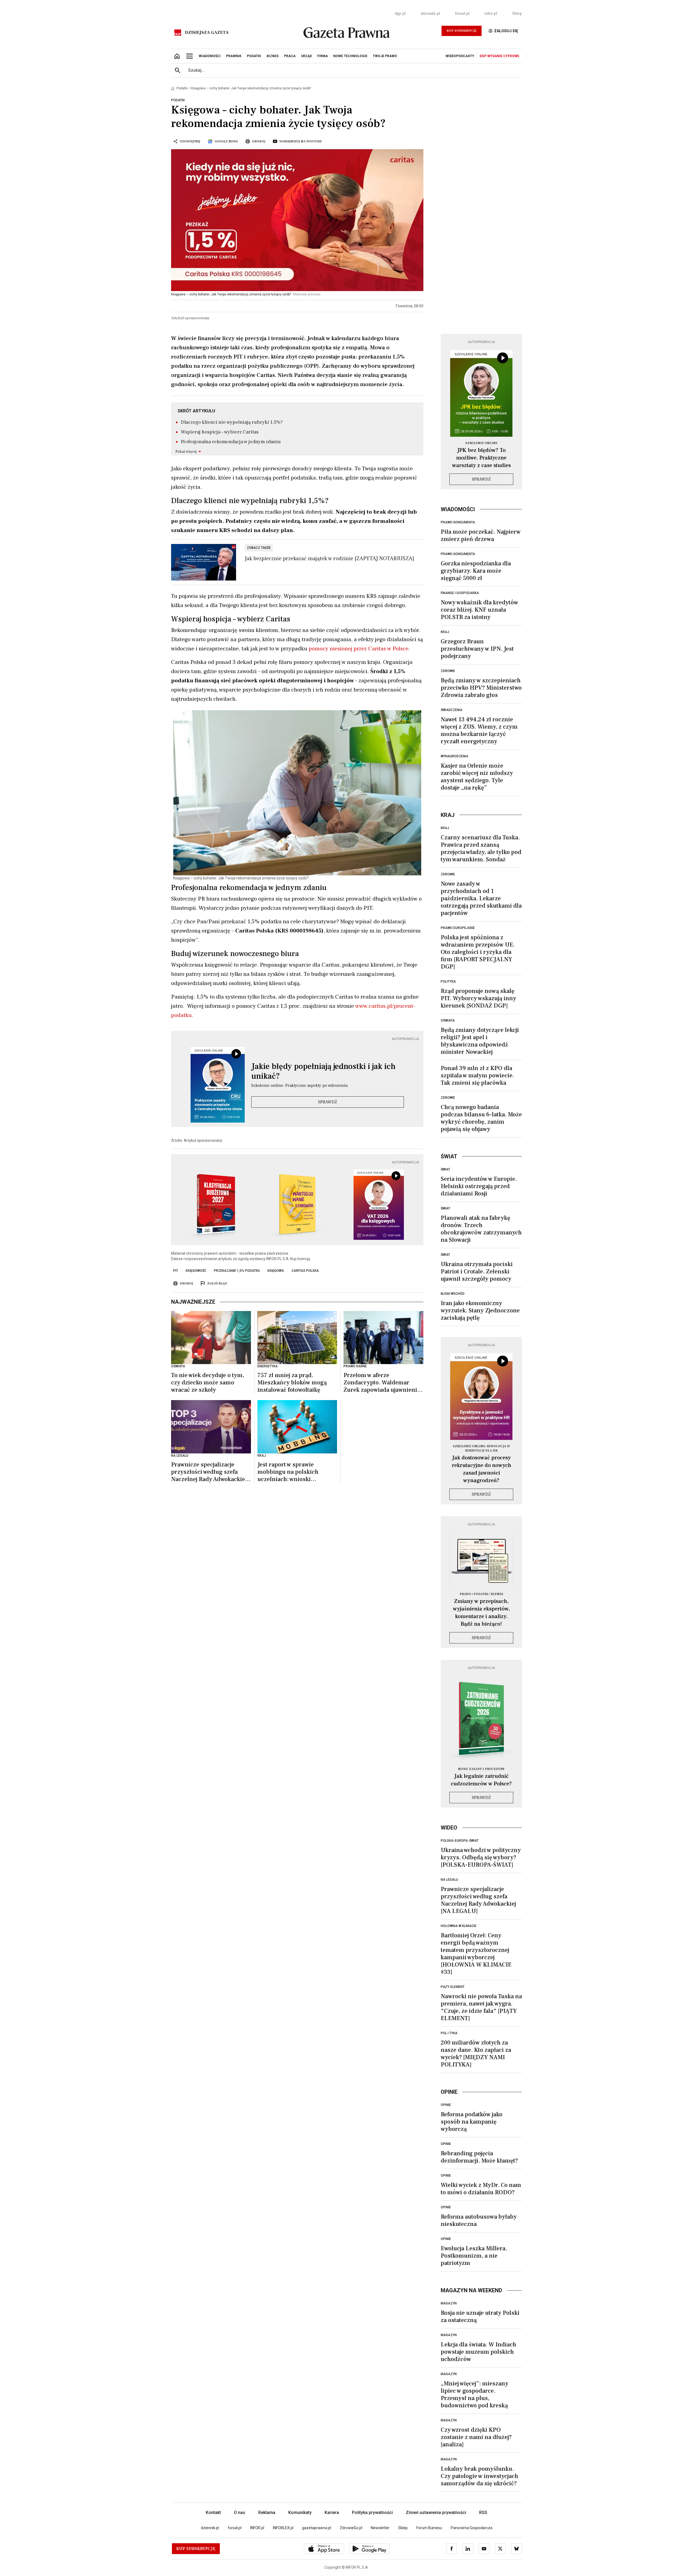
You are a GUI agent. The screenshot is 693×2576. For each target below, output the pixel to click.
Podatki (182, 88)
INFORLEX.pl (283, 2528)
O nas (240, 2513)
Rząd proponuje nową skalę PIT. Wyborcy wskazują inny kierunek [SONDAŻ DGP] (478, 998)
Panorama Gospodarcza (472, 2528)
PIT (176, 1271)
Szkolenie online (481, 443)
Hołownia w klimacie (459, 1926)
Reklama (267, 2513)
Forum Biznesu (429, 2528)
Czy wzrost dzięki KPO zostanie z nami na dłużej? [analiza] (476, 2437)
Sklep (517, 14)
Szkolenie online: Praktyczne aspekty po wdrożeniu (300, 1085)
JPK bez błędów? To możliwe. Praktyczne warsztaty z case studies (481, 458)
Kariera (332, 2513)
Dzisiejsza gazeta (207, 32)
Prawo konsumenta (458, 522)
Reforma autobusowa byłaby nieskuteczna (479, 2220)
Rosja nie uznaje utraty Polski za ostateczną (480, 2316)
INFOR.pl (257, 2528)
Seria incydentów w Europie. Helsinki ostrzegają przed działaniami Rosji (479, 1186)
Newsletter (380, 2528)
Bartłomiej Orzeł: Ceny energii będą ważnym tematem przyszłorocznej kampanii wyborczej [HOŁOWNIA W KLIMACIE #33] (476, 1954)
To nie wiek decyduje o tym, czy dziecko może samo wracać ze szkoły (208, 1383)
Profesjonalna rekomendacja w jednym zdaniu (231, 442)
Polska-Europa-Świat (460, 1841)
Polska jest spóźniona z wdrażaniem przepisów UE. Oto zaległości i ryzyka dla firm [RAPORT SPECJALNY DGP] (478, 952)
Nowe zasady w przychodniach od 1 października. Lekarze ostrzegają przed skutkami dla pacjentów (481, 898)
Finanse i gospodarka (460, 593)
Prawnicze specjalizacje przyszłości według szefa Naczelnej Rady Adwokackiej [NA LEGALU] (209, 1472)
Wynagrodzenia (455, 756)
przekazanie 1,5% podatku (237, 1271)
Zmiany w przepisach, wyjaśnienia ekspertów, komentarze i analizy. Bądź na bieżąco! (481, 1613)
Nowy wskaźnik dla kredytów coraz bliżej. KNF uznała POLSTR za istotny (479, 610)
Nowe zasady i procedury (481, 1769)
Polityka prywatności (372, 2513)
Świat (445, 1169)
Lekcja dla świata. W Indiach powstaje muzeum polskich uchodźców (478, 2352)
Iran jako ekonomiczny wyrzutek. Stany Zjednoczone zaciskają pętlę (480, 1310)
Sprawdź (328, 1102)
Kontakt (213, 2513)
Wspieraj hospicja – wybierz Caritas (220, 432)
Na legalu (449, 1880)
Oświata (448, 1020)
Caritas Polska (305, 1271)
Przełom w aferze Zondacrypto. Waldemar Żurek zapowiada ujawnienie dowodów (382, 1383)
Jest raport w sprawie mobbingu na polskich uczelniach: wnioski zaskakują (288, 1472)
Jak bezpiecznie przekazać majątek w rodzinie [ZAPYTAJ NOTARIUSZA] (329, 559)
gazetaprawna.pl (317, 2528)
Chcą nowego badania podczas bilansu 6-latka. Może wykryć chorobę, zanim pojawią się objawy (481, 1118)
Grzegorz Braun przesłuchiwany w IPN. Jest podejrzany (477, 649)
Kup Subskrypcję (462, 31)
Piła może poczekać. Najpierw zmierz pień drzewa (481, 535)
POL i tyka (449, 2033)
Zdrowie (448, 671)
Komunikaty (300, 2513)
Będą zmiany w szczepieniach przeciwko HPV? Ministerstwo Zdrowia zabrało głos (481, 688)
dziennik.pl (430, 14)
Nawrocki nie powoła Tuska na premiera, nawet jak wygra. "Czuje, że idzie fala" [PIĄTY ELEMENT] (481, 2007)
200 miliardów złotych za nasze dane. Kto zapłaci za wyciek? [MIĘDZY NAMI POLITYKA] (476, 2054)
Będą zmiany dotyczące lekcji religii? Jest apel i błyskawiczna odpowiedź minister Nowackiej (480, 1041)
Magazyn (449, 2303)
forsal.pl (462, 14)
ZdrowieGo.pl (351, 2528)
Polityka (448, 982)
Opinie (446, 2105)
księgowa (276, 1271)
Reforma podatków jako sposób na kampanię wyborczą (472, 2122)
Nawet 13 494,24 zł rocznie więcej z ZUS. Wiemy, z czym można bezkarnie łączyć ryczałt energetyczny (479, 730)
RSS (483, 2513)
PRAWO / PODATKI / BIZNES (481, 1594)
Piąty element (453, 1987)
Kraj (445, 632)
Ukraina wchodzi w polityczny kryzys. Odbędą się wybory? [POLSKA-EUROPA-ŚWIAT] (481, 1857)
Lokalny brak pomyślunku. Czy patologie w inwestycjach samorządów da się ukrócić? (479, 2476)
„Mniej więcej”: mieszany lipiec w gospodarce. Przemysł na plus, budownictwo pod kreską (475, 2394)
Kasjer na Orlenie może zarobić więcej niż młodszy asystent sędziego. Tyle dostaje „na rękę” (477, 777)
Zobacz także (259, 548)
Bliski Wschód (453, 1294)
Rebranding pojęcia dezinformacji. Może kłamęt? (479, 2157)
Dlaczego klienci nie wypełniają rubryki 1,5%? (232, 422)
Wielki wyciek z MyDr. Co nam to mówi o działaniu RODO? (481, 2189)
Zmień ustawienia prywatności (436, 2513)
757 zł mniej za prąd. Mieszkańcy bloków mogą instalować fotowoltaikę (292, 1383)
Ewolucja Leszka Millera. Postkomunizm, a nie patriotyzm (474, 2256)
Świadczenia (452, 710)
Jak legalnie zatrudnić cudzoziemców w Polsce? (481, 1780)
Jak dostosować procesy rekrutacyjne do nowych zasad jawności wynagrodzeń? (481, 1469)
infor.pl (491, 14)
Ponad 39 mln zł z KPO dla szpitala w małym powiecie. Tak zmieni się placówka (477, 1075)
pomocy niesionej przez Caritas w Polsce (359, 649)
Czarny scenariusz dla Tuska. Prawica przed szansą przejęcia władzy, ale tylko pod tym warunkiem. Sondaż (481, 848)
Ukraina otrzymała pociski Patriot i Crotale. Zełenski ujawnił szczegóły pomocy (477, 1271)
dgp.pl (400, 14)
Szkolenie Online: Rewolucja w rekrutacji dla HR (481, 1448)
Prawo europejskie (458, 928)
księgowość (196, 1271)
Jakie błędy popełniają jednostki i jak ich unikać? (323, 1071)
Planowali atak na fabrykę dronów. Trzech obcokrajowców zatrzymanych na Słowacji (481, 1229)
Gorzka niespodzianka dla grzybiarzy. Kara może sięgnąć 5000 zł (476, 571)
